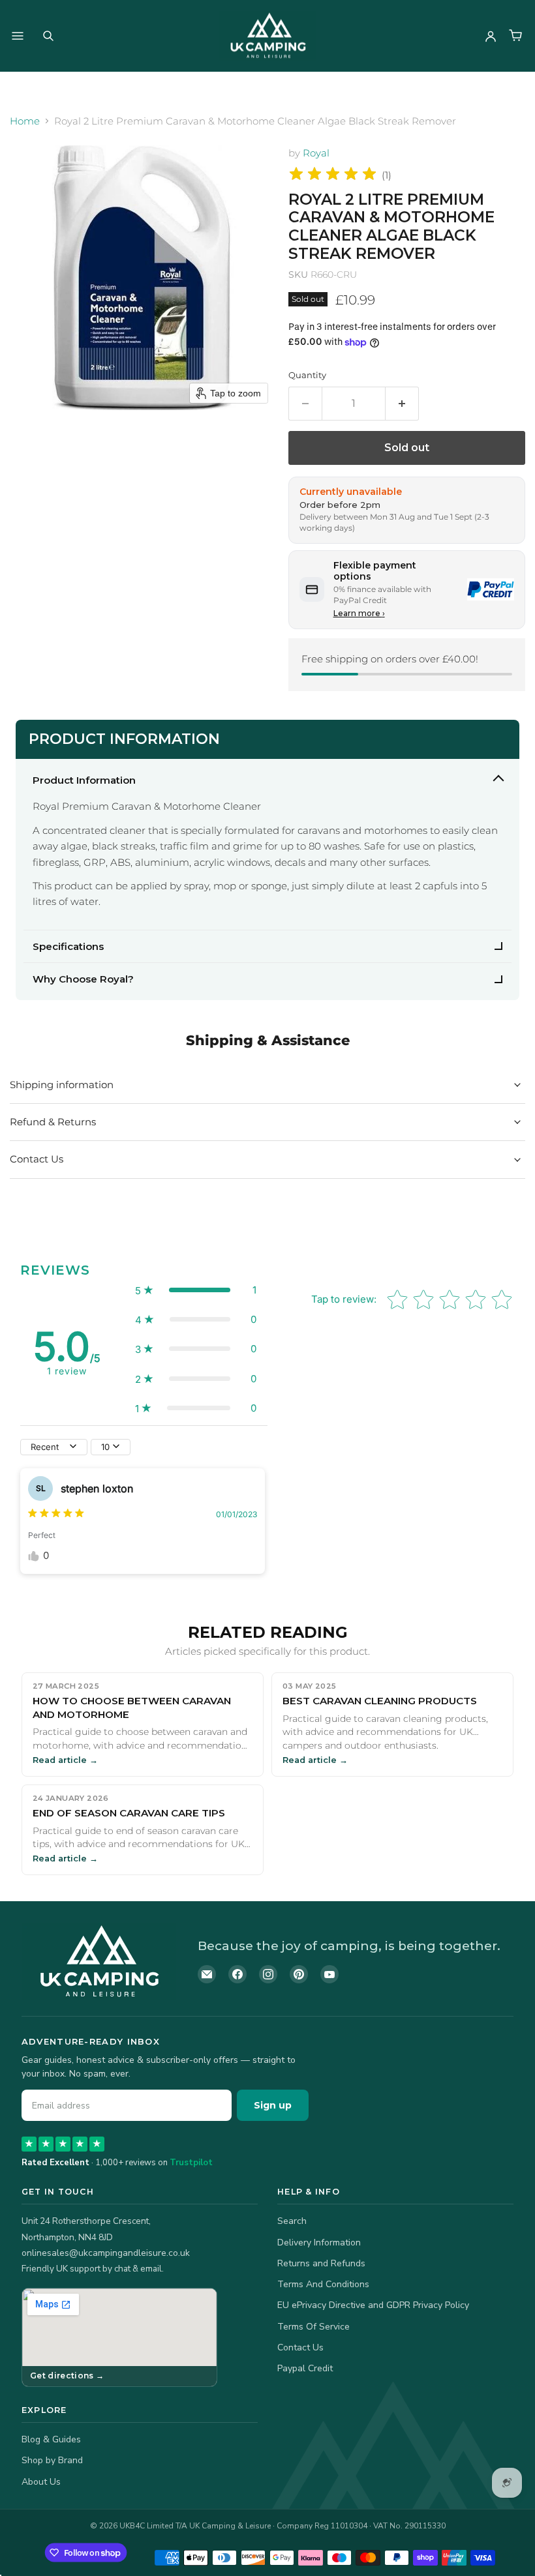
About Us (41, 2482)
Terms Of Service (313, 2327)
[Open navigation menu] (18, 36)
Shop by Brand (52, 2460)
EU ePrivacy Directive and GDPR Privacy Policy (373, 2305)
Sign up (273, 2105)
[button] (196, 1290)
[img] (333, 176)
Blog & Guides (51, 2439)
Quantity (307, 375)
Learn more (359, 613)
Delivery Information (319, 2243)
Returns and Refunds (321, 2263)
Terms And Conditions (323, 2284)
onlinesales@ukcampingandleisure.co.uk (106, 2253)
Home (25, 121)
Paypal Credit (305, 2368)
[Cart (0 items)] (515, 36)
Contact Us (300, 2347)
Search (292, 2221)
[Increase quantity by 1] (402, 404)
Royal (316, 153)
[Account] (491, 36)
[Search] (48, 36)
